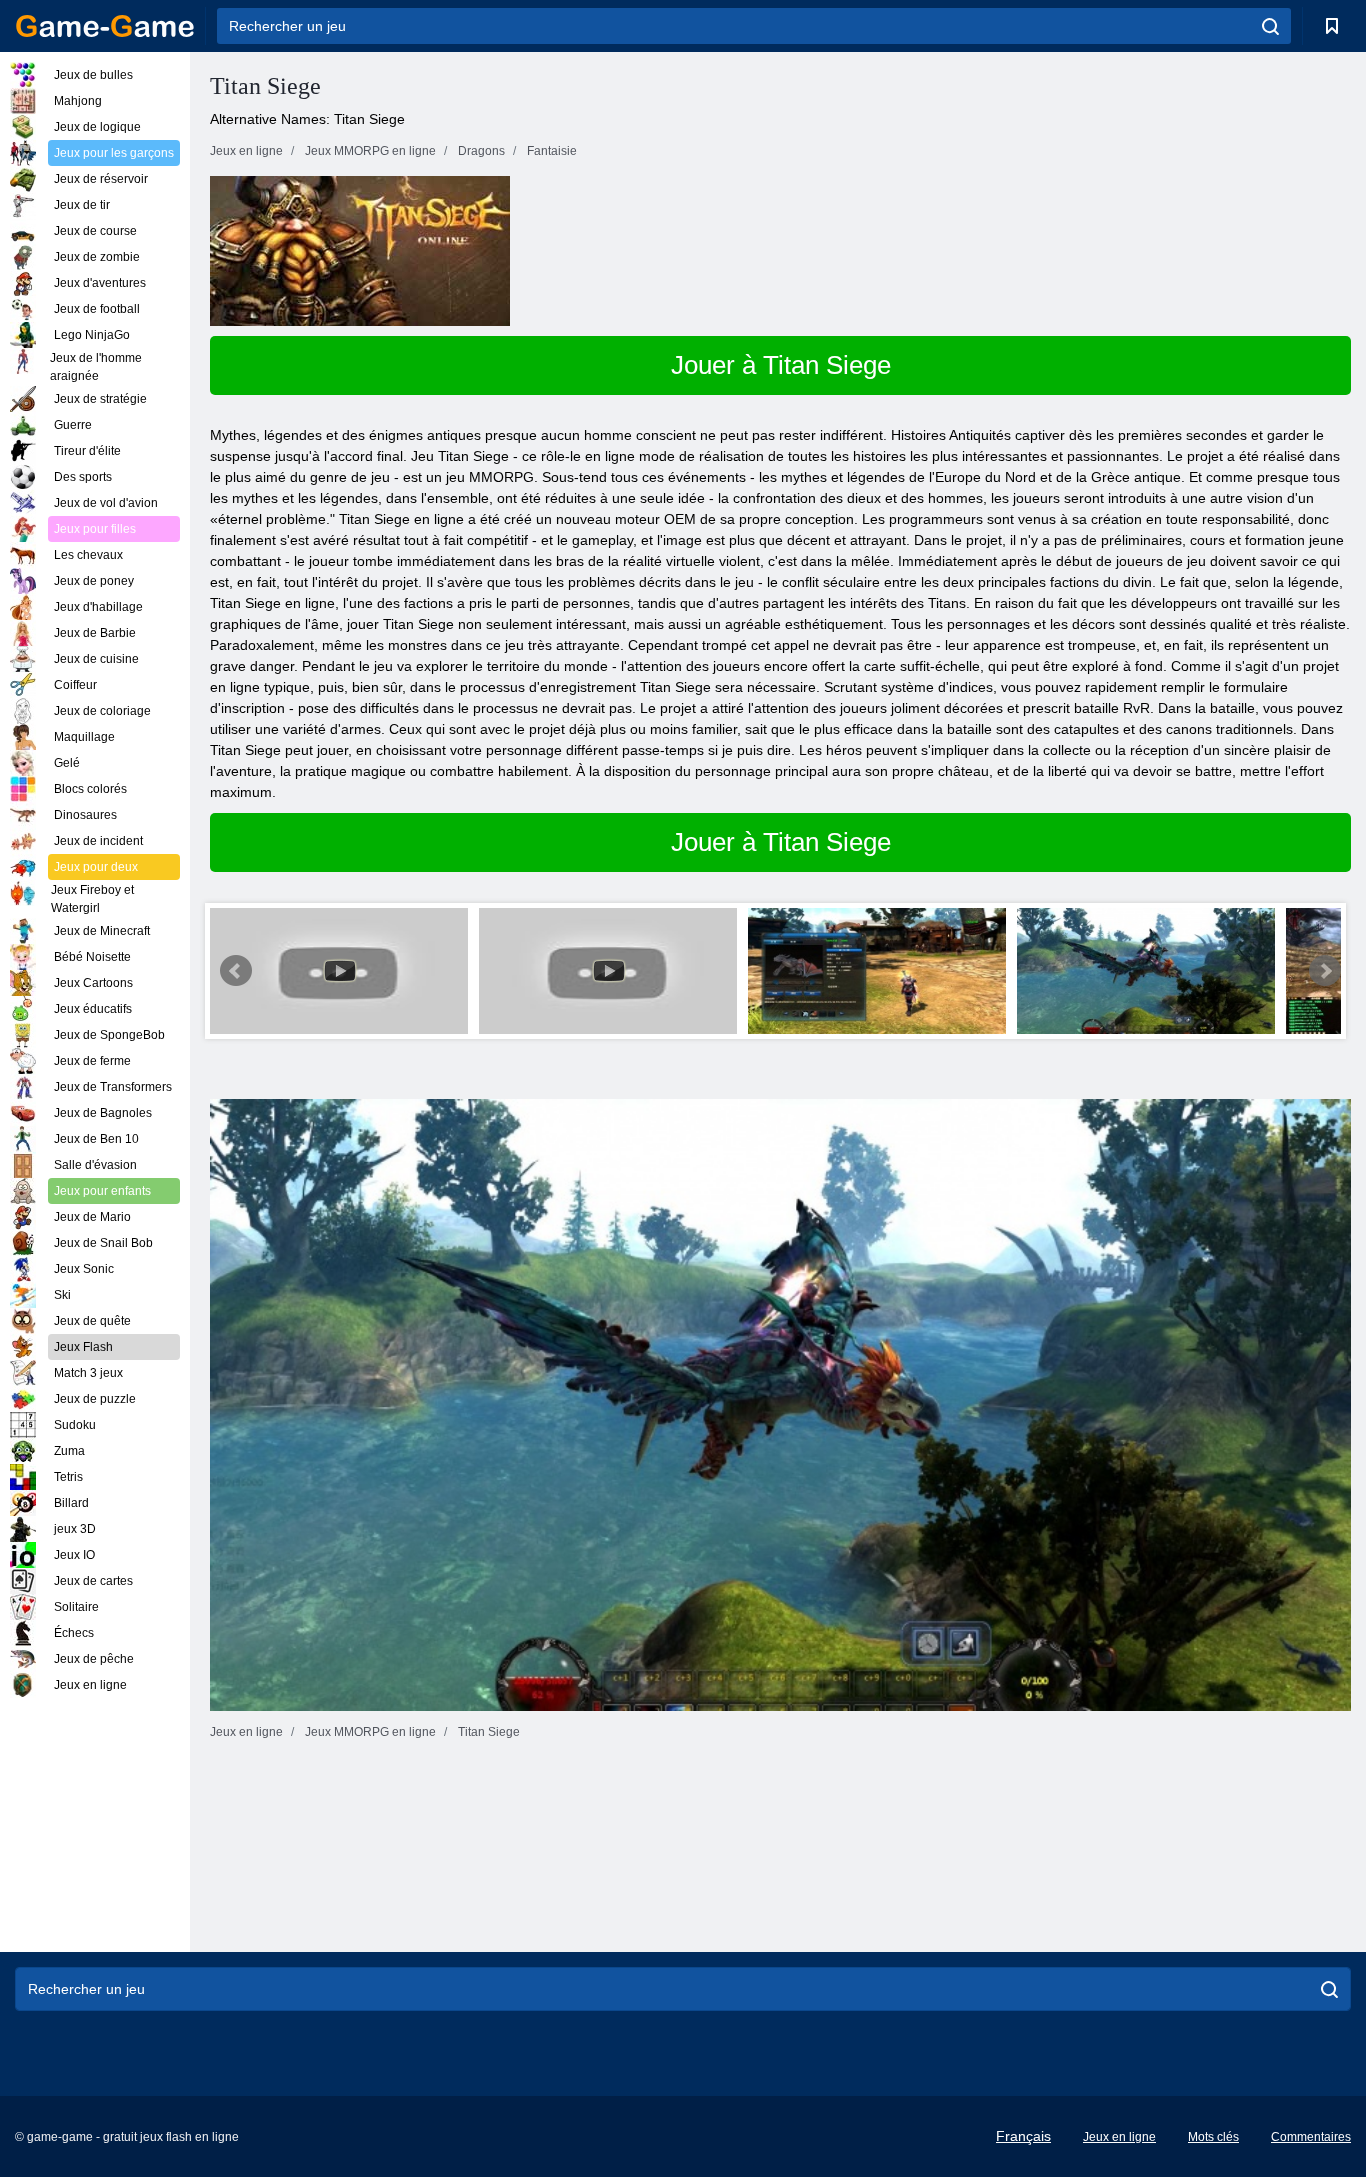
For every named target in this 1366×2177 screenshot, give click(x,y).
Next (1325, 971)
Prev (236, 971)
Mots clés (1213, 2137)
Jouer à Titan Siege (781, 365)
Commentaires (1311, 2137)
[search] (1270, 26)
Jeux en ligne (1119, 2137)
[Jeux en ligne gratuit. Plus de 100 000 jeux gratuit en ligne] (105, 26)
